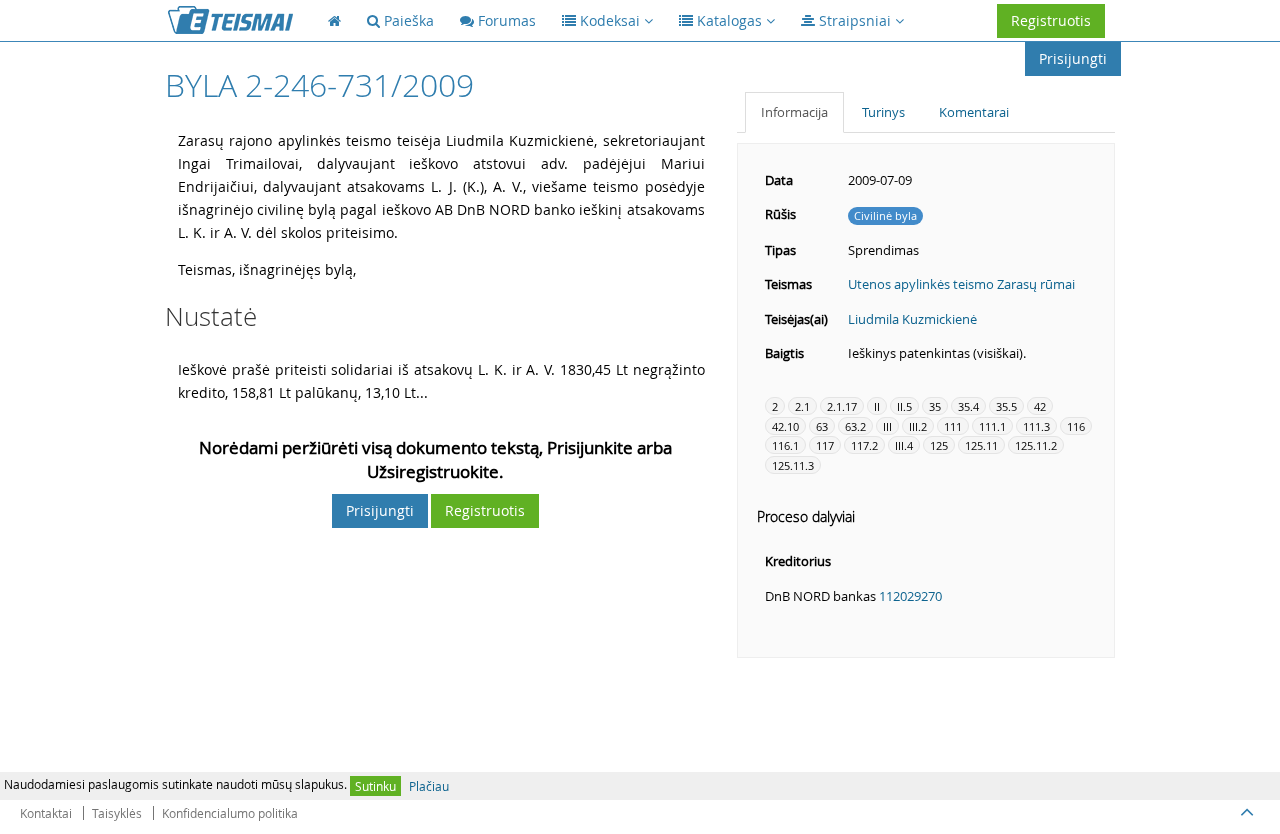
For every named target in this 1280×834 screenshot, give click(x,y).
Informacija (794, 112)
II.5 (904, 406)
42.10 (785, 426)
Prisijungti (1073, 58)
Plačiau (429, 786)
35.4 (968, 406)
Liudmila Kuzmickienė (912, 319)
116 (1076, 426)
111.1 (992, 426)
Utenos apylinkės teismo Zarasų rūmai (961, 284)
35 (935, 406)
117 (825, 445)
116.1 (785, 445)
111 (953, 426)
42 (1040, 406)
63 (822, 426)
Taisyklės (117, 813)
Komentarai (974, 112)
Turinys (883, 112)
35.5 (1006, 406)
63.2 (855, 426)
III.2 (918, 426)
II (877, 406)
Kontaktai (46, 813)
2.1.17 (842, 406)
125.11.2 (1036, 445)
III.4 (904, 445)
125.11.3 (793, 465)
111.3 (1036, 426)
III (887, 426)
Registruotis (1051, 20)
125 (939, 445)
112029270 (910, 596)
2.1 (802, 406)
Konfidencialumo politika (230, 813)
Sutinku (375, 786)
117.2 (864, 445)
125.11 (981, 445)
